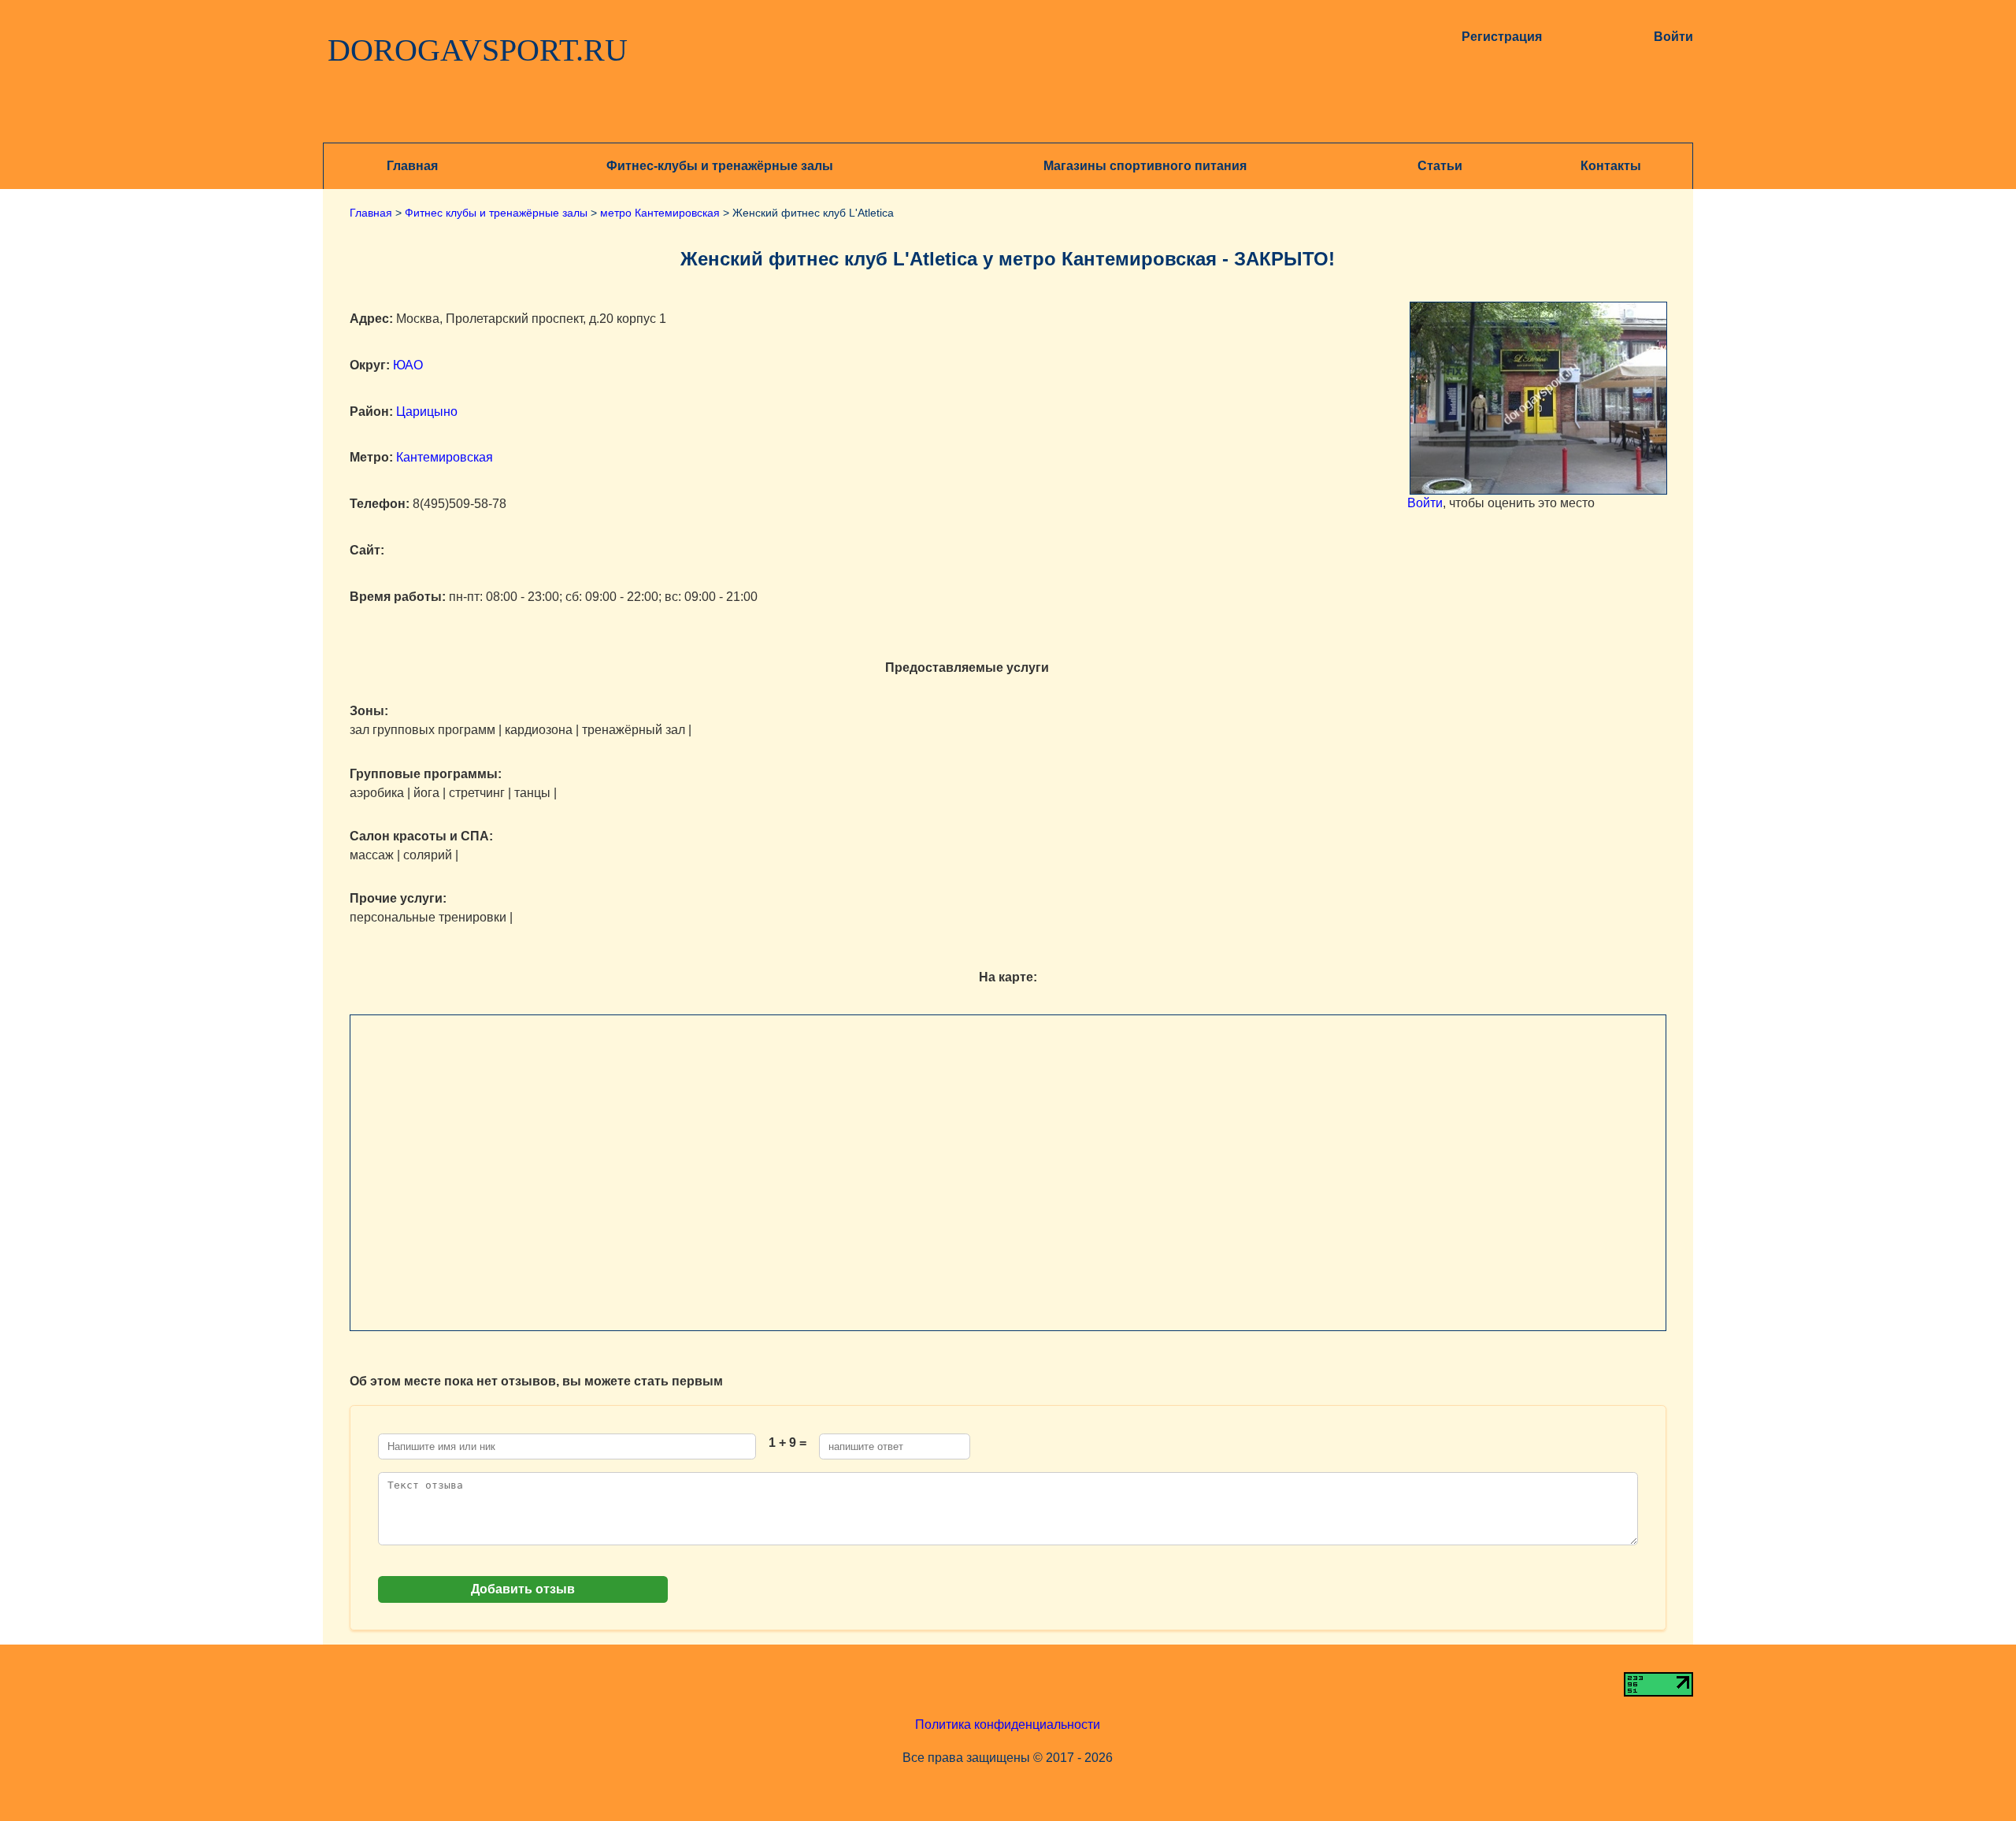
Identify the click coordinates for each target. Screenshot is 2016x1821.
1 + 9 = (787, 1443)
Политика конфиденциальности (1008, 1725)
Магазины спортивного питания (1145, 166)
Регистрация (1502, 37)
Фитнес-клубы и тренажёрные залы (720, 166)
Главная (412, 166)
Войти (1673, 37)
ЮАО (408, 365)
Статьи (1440, 166)
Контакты (1611, 166)
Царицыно (427, 412)
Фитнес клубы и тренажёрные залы (496, 213)
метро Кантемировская (660, 213)
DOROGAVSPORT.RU (478, 50)
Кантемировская (445, 457)
